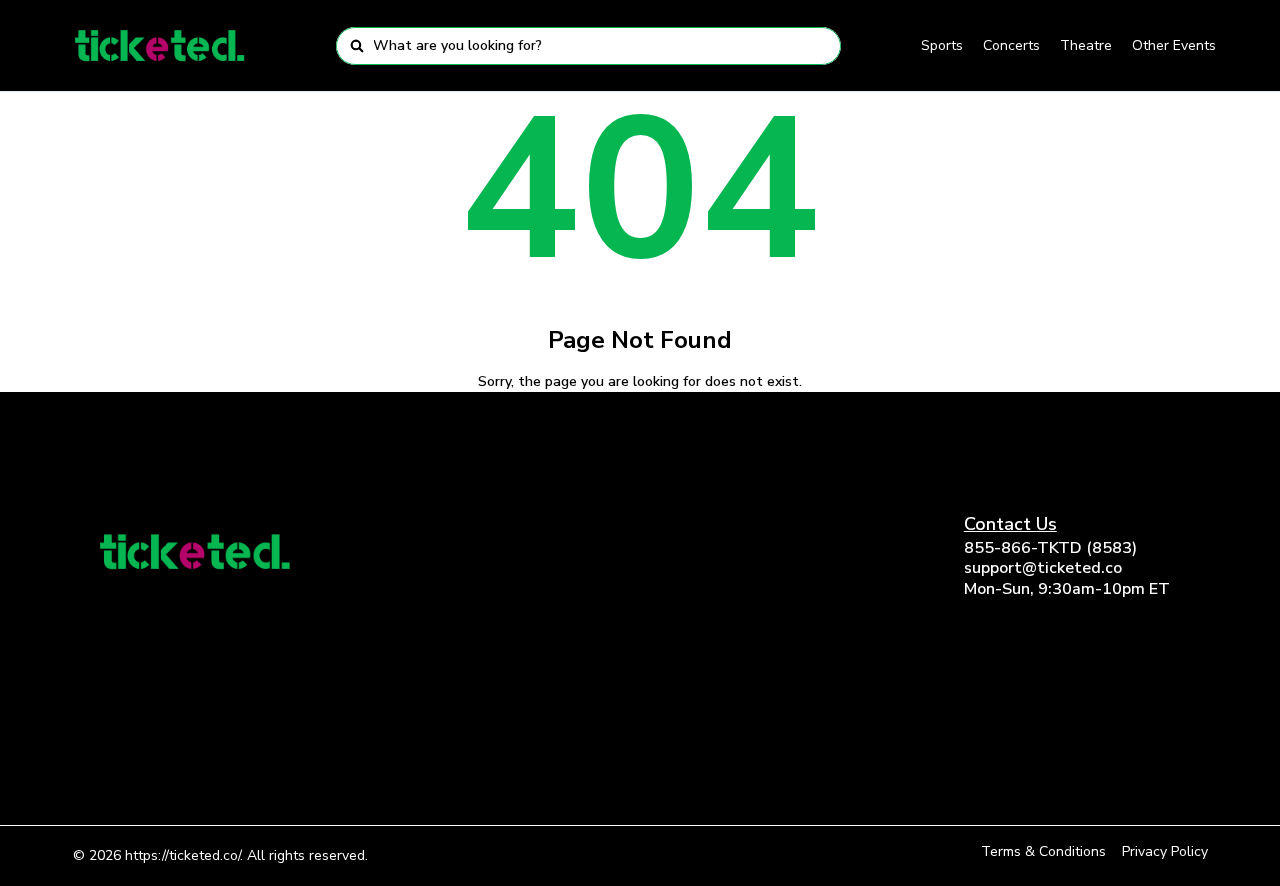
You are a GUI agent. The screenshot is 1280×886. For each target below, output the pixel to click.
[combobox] (601, 46)
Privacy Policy (1165, 851)
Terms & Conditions (1043, 851)
